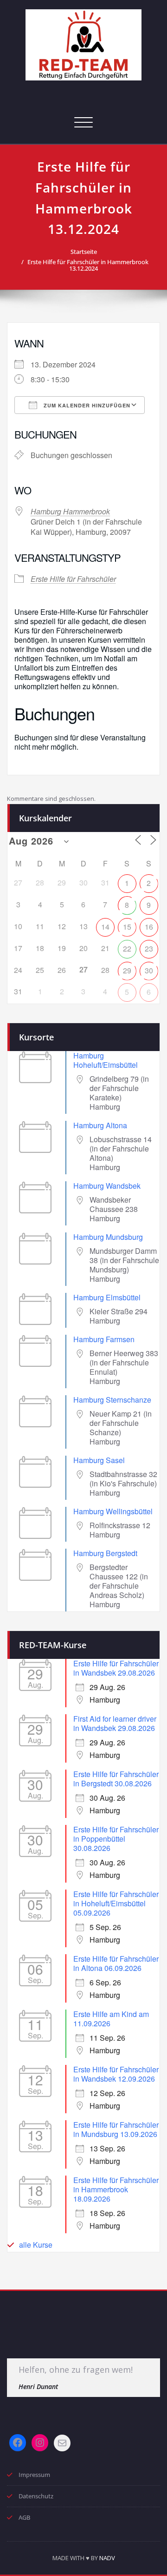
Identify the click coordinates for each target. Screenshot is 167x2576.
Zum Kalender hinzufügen (86, 405)
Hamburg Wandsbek (107, 1186)
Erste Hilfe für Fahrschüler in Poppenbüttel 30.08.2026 (116, 1839)
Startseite (84, 252)
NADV (107, 2558)
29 (127, 970)
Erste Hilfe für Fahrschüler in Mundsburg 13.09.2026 (116, 2129)
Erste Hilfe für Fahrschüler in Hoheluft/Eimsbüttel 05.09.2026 (116, 1903)
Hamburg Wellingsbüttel (113, 1511)
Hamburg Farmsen (104, 1339)
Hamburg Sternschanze (112, 1400)
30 (149, 970)
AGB (24, 2517)
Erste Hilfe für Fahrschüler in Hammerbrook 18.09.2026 (116, 2189)
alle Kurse (36, 2245)
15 (127, 927)
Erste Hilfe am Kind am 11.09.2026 (111, 2019)
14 (105, 927)
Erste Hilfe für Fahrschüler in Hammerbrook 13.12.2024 (88, 265)
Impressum (34, 2475)
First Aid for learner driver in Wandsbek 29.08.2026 (115, 1723)
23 (149, 949)
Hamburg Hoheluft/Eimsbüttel (106, 1060)
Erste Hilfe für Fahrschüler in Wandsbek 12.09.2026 (116, 2074)
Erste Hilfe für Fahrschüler (73, 579)
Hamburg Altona (100, 1125)
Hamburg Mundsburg (108, 1237)
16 (149, 927)
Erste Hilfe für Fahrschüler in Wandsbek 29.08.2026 (116, 1668)
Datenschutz (36, 2496)
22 (127, 949)
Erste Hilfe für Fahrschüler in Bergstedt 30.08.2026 (116, 1779)
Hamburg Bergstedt (105, 1553)
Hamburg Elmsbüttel (107, 1297)
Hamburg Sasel (99, 1460)
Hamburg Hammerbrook (70, 511)
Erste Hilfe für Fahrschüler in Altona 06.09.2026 (116, 1963)
